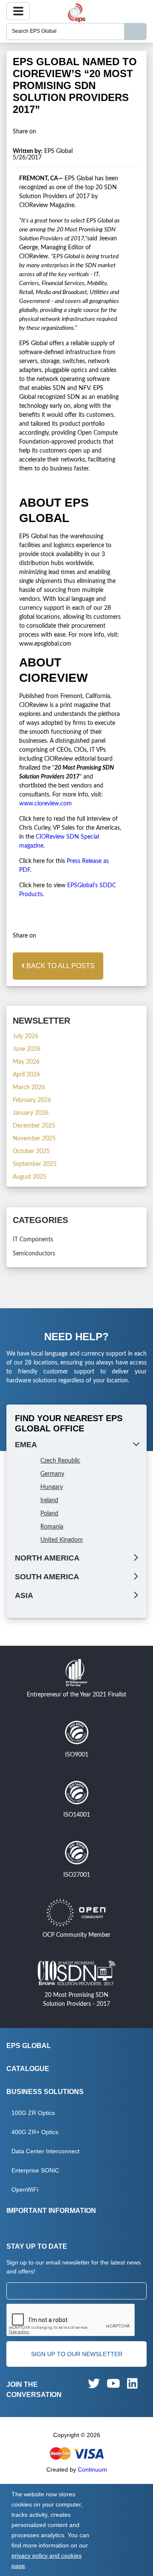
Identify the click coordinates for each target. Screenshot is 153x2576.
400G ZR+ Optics (35, 2132)
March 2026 (29, 1088)
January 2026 (31, 1113)
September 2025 (35, 1164)
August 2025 (30, 1177)
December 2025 (34, 1126)
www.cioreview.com (45, 804)
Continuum (92, 2469)
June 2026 (27, 1049)
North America (47, 1558)
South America (47, 1577)
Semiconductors (34, 1254)
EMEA (26, 1445)
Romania (52, 1527)
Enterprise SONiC (35, 2170)
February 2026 (32, 1100)
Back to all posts (60, 966)
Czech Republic (60, 1461)
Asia (24, 1595)
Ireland (49, 1500)
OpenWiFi (25, 2189)
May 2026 (26, 1062)
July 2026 (25, 1036)
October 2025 (31, 1151)
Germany (52, 1474)
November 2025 (34, 1139)
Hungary (52, 1487)
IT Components (33, 1240)
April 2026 (26, 1075)
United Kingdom (62, 1540)
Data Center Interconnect (45, 2151)
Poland (49, 1514)
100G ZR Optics (33, 2113)
